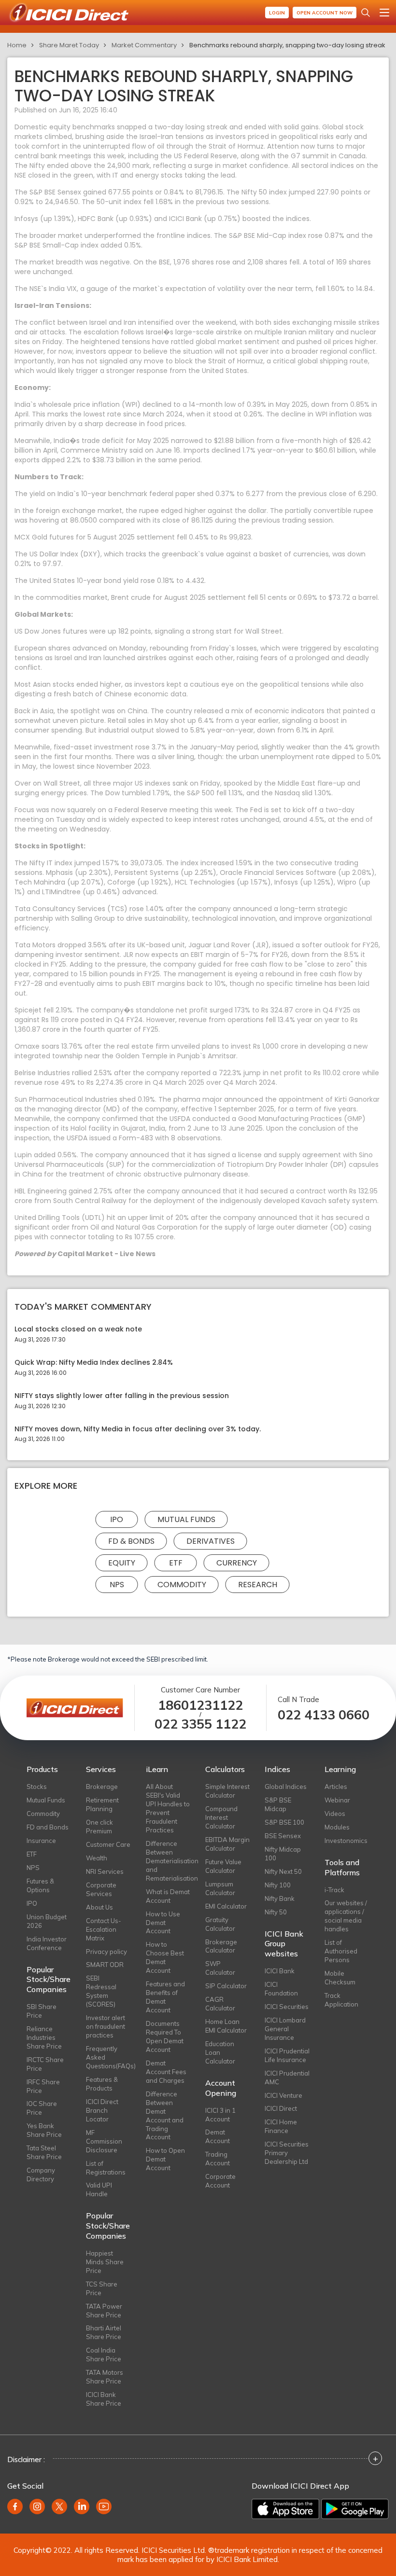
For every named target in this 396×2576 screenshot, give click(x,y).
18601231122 (200, 1705)
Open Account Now (325, 13)
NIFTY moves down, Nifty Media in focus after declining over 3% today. (138, 1429)
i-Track (334, 1890)
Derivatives (211, 1541)
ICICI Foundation (281, 1989)
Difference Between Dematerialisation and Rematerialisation (168, 1861)
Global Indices (286, 1787)
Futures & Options (40, 1885)
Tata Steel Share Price (44, 2152)
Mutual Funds (186, 1519)
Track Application (341, 2000)
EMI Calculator (226, 1906)
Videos (335, 1814)
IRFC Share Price (43, 2086)
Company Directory (41, 2174)
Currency (237, 1563)
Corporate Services (101, 1889)
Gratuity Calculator (220, 1924)
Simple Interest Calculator (227, 1791)
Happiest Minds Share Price (105, 2262)
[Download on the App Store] (285, 2509)
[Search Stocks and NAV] (366, 13)
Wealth (97, 1858)
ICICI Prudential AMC (287, 2077)
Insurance (41, 1841)
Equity (122, 1563)
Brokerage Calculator (221, 1946)
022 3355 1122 (200, 1724)
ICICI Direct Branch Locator (102, 2110)
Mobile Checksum (340, 1978)
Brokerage (102, 1787)
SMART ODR (105, 1965)
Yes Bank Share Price (44, 2130)
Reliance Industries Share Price (44, 2037)
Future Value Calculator (223, 1866)
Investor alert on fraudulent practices (106, 2026)
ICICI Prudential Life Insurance (287, 2055)
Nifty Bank (280, 1898)
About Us (99, 1907)
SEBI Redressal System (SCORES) (101, 1991)
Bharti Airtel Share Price (104, 2332)
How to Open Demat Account (165, 2159)
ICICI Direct (281, 2108)
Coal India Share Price (104, 2354)
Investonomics (346, 1841)
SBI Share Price (42, 2011)
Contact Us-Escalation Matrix (104, 1929)
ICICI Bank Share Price (104, 2399)
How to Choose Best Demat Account (165, 1957)
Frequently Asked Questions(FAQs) (108, 2057)
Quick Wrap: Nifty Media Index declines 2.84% (94, 1363)
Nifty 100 (278, 1885)
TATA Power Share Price (104, 2311)
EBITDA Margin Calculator (227, 1844)
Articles (336, 1787)
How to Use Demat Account (163, 1923)
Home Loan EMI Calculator (226, 2026)
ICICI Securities (287, 2007)
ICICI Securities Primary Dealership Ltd (287, 2153)
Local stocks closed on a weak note (78, 1329)
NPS (117, 1585)
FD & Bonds (131, 1541)
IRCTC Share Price (45, 2064)
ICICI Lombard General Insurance (285, 2029)
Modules (337, 1827)
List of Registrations (106, 2168)
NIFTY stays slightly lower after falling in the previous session (122, 1396)
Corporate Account (220, 2181)
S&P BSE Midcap (278, 1804)
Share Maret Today (69, 45)
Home (17, 45)
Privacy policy (106, 1952)
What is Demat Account (168, 1896)
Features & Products (102, 2084)
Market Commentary (144, 45)
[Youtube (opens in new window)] (104, 2507)
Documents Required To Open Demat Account (165, 2036)
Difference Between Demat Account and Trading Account (165, 2116)
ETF (176, 1563)
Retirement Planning (102, 1804)
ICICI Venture (283, 2095)
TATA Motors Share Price (105, 2377)
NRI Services (105, 1871)
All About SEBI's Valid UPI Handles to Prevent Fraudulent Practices (168, 1808)
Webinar (337, 1800)
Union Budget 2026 (47, 1921)
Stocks (37, 1787)
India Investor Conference (47, 1943)
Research (258, 1585)
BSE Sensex (283, 1836)
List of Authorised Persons (341, 1951)
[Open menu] (384, 13)
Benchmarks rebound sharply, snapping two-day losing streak (287, 45)
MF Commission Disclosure (104, 2141)
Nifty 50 (276, 1912)
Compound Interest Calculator (221, 1817)
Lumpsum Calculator (220, 1888)
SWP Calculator (220, 1968)
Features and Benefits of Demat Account (165, 1997)
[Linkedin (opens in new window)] (82, 2507)
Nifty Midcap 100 (283, 1854)
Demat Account (218, 2136)
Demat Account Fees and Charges (166, 2072)
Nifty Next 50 (283, 1871)
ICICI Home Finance (281, 2126)
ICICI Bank (280, 1971)
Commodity (182, 1585)
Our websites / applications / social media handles (346, 1916)
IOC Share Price (42, 2108)
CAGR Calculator (220, 2004)
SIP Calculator (226, 1986)
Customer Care (108, 1844)
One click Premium (99, 1827)
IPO (117, 1519)
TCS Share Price (102, 2288)
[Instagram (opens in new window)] (37, 2507)
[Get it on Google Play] (355, 2509)
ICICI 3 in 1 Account (220, 2115)
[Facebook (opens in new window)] (15, 2507)
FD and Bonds (48, 1827)
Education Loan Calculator (220, 2052)
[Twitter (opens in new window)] (59, 2507)
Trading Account (218, 2159)
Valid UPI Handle (99, 2189)
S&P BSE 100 (284, 1822)
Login (277, 13)
